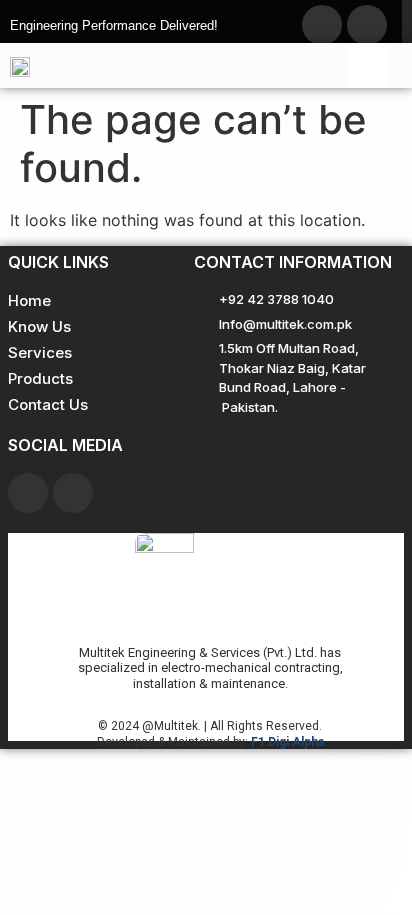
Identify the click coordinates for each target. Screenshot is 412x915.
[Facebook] (28, 493)
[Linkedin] (73, 493)
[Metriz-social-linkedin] (367, 25)
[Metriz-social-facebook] (322, 25)
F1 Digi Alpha (287, 742)
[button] (368, 65)
